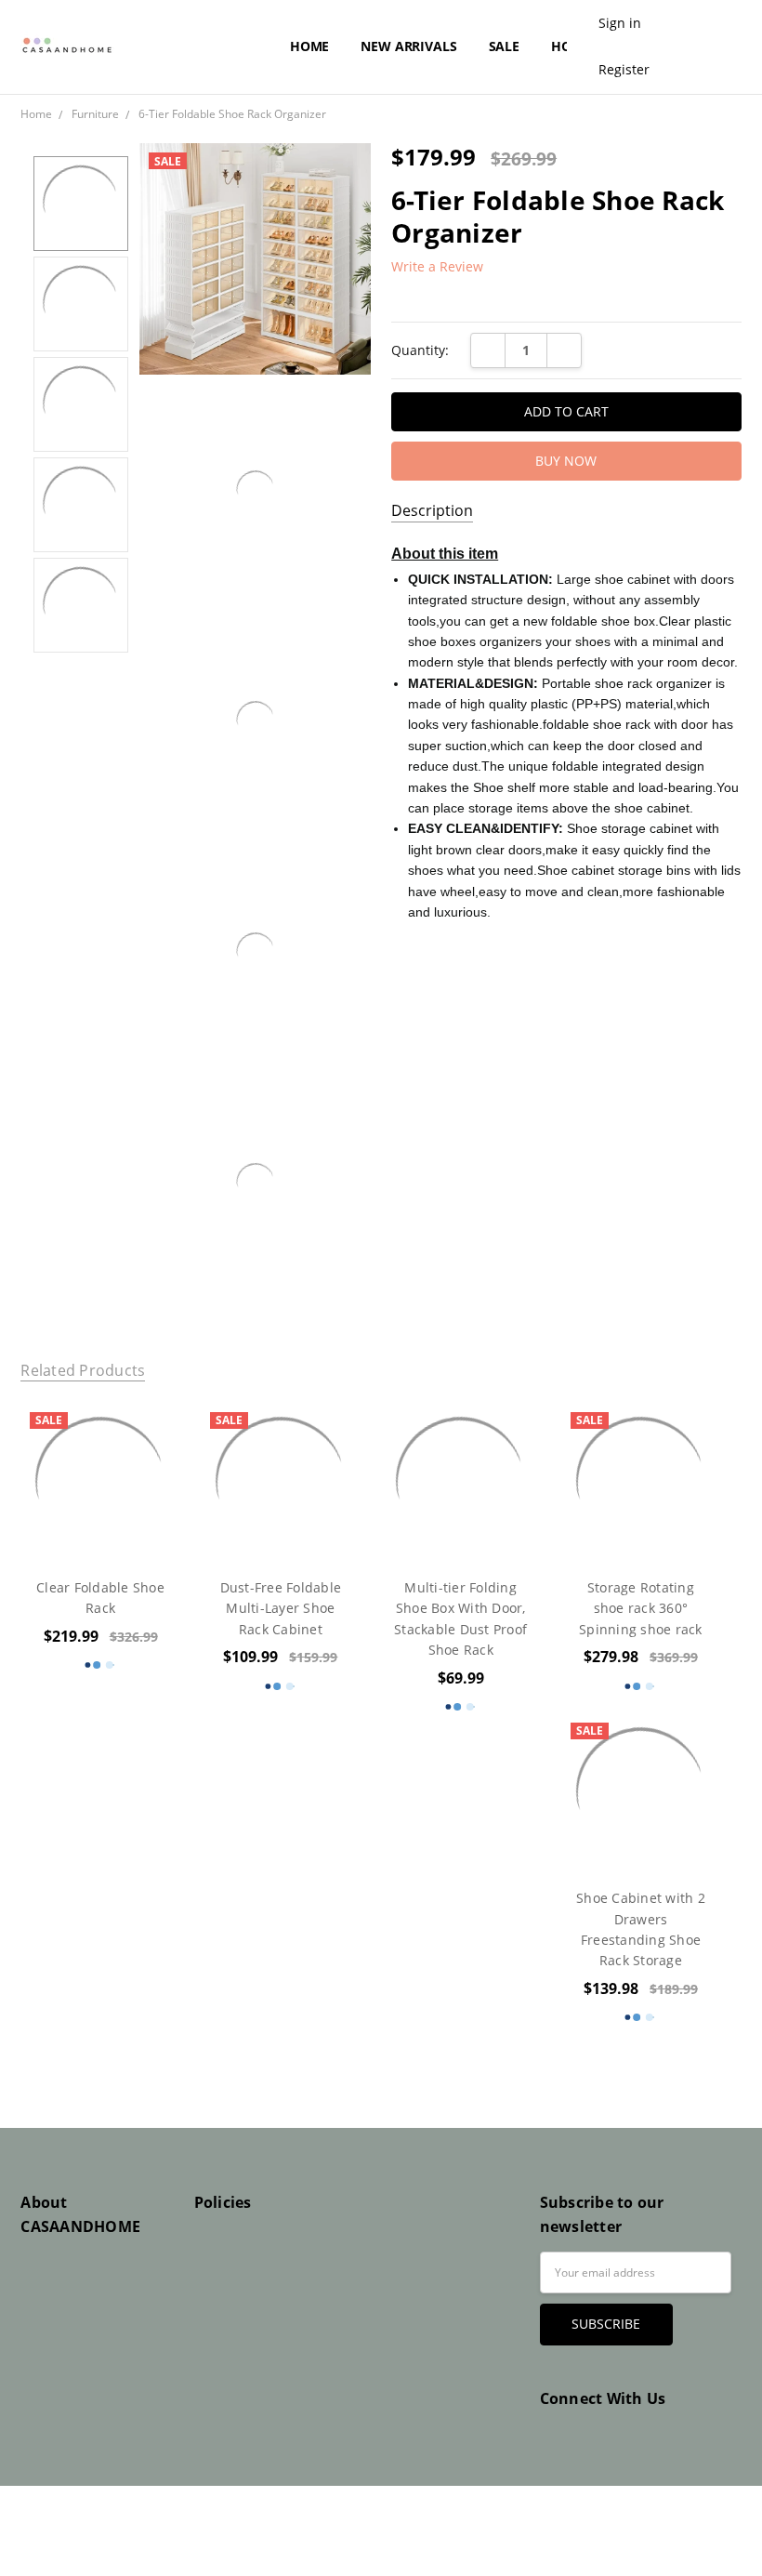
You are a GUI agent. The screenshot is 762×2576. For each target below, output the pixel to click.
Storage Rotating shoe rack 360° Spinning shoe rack (641, 1608)
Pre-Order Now (640, 1834)
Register (624, 69)
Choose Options (100, 1523)
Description (432, 511)
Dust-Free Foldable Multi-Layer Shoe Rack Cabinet (281, 1608)
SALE (504, 46)
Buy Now (640, 1523)
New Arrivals (408, 46)
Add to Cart (641, 1482)
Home (309, 46)
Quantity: (420, 350)
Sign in (620, 23)
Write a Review (437, 267)
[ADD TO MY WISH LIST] (147, 1435)
